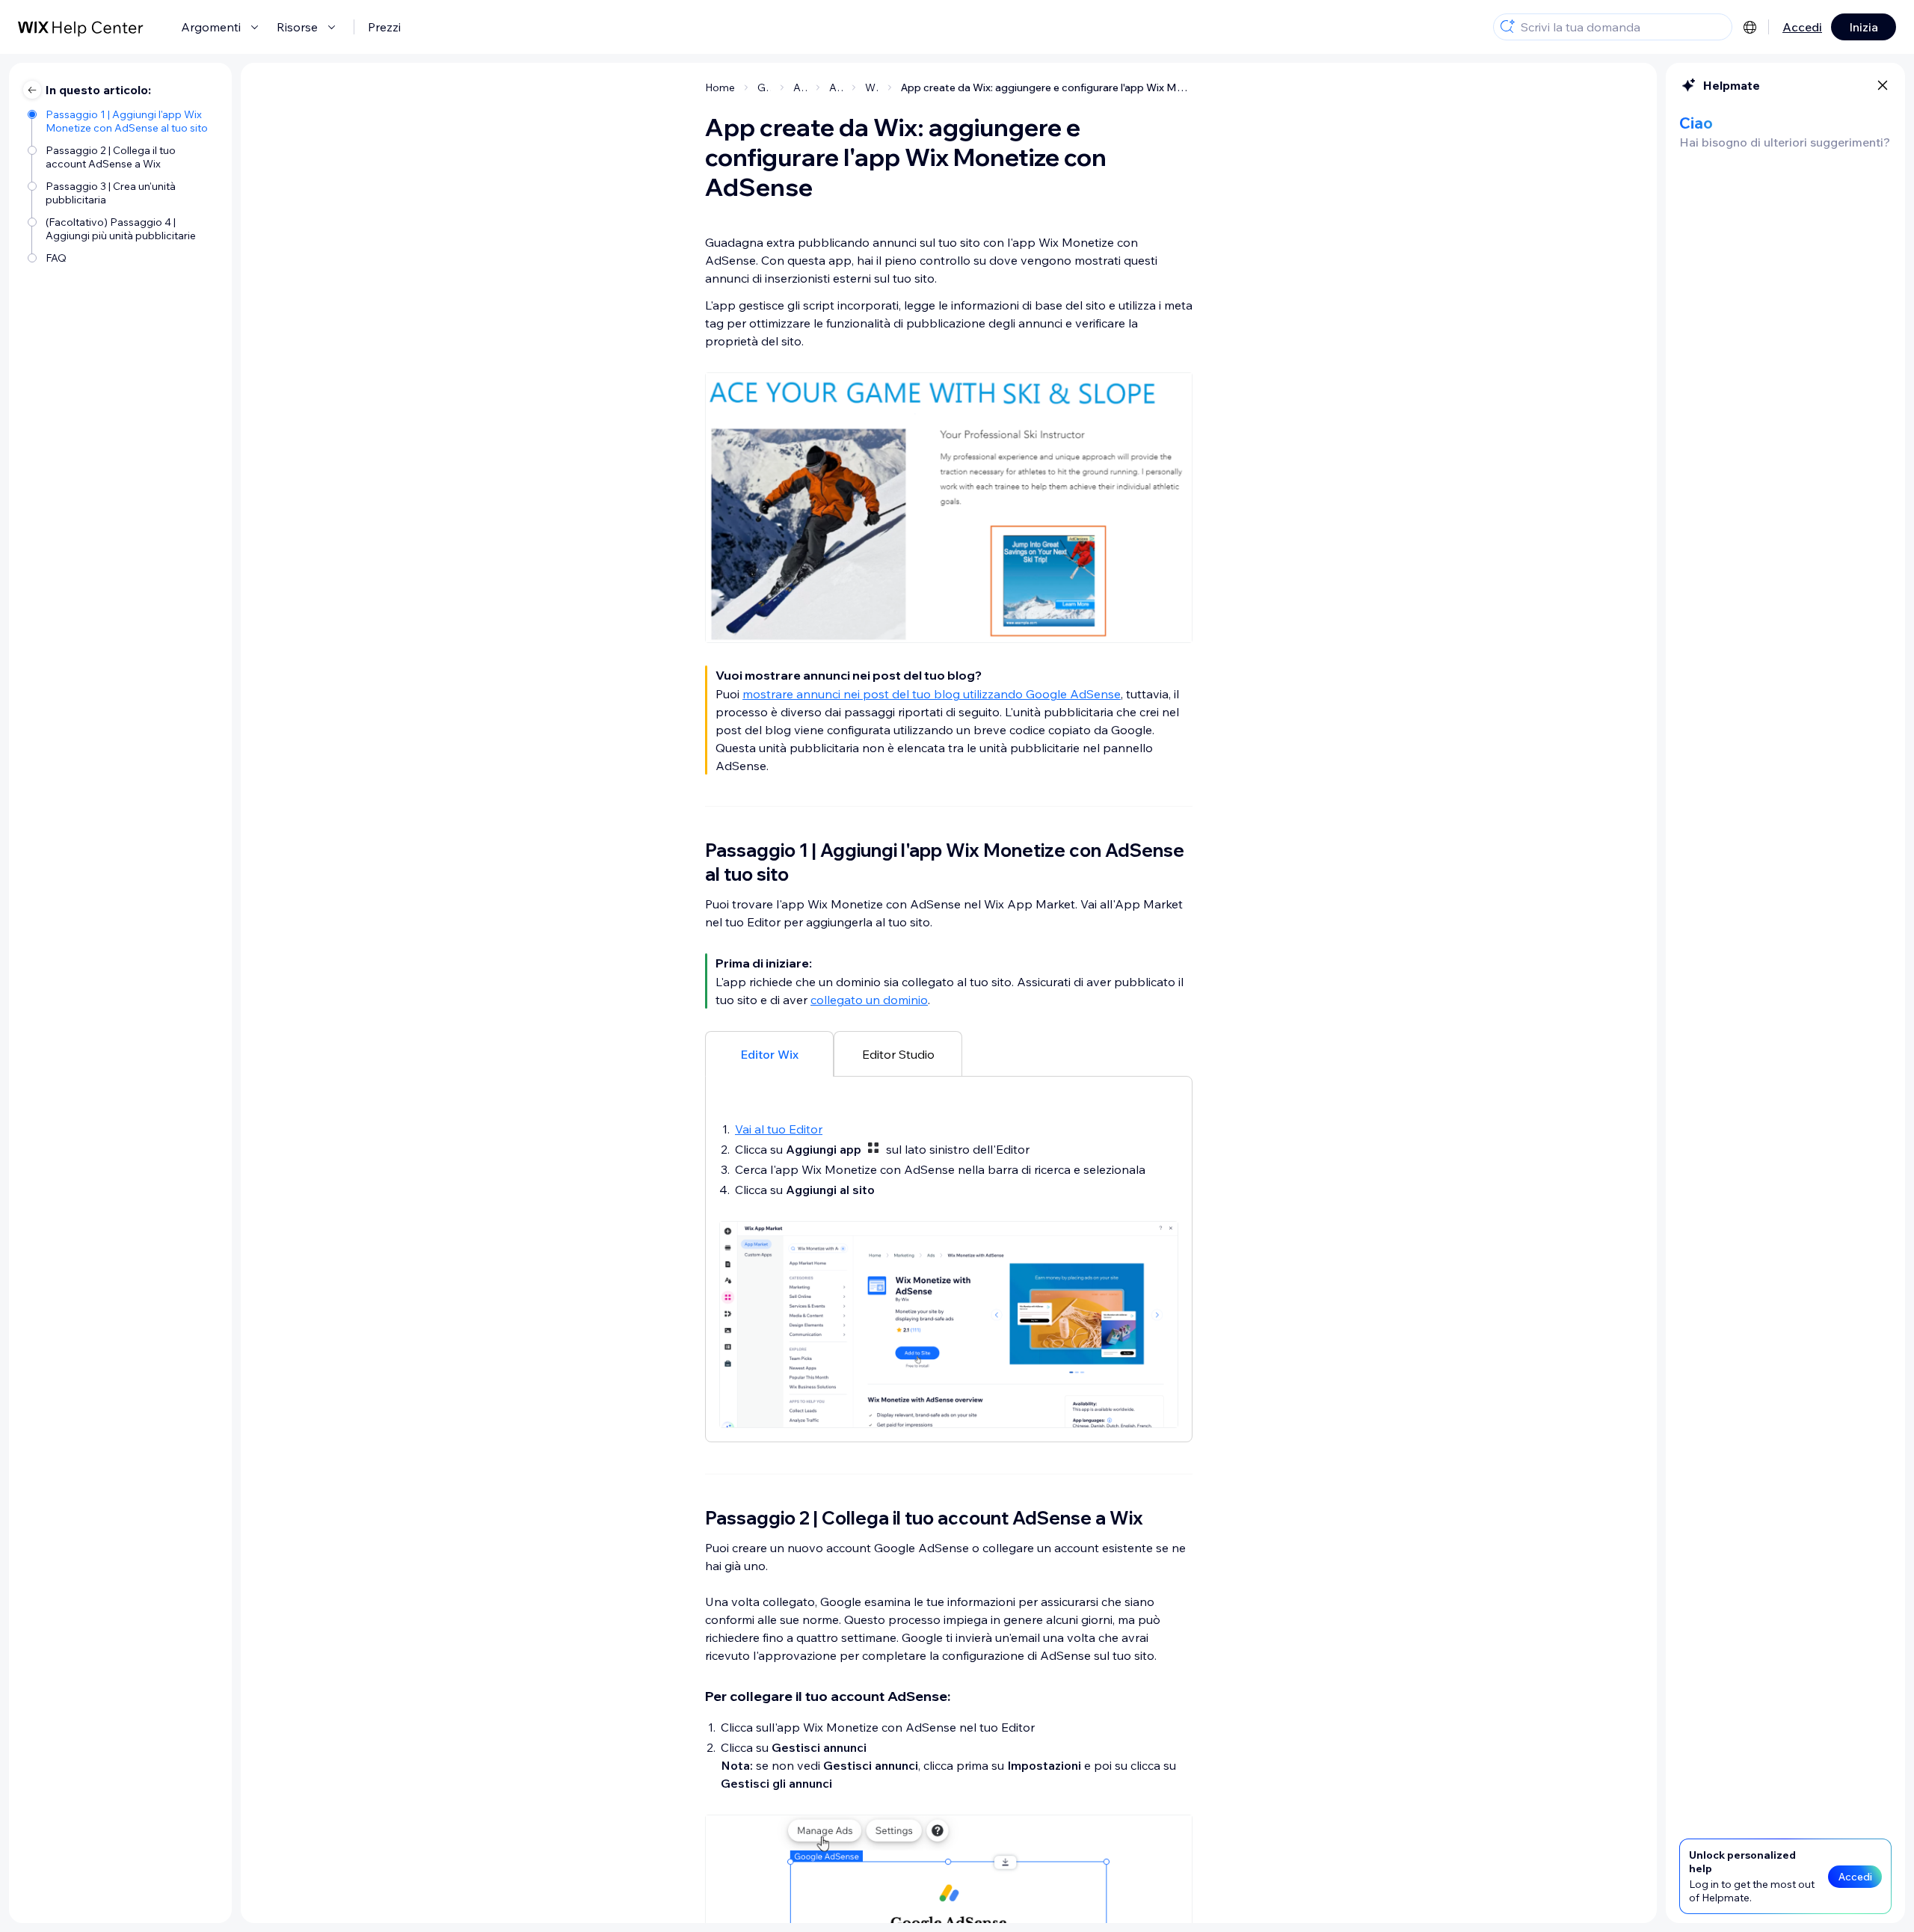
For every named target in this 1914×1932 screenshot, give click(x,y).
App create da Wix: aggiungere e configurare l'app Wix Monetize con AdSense (1047, 87)
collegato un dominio (869, 1000)
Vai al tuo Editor (779, 1129)
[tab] (769, 1053)
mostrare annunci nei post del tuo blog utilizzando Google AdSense (932, 694)
